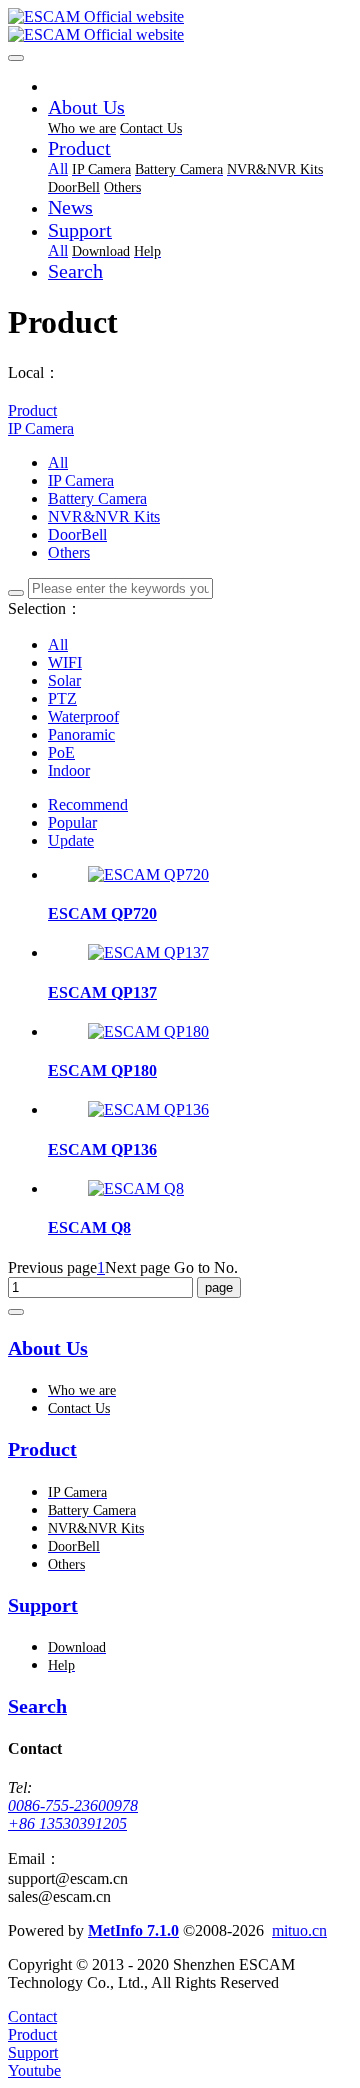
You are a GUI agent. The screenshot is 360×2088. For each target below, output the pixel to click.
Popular (72, 822)
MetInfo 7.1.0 (133, 1930)
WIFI (65, 662)
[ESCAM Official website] (180, 26)
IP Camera (41, 428)
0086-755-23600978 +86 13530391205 (73, 1814)
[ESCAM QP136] (148, 1109)
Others (69, 552)
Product (32, 410)
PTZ (62, 698)
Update (71, 840)
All (58, 168)
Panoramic (81, 734)
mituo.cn (299, 1930)
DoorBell (77, 534)
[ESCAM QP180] (148, 1031)
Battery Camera (97, 498)
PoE (61, 752)
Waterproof (83, 716)
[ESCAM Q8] (136, 1188)
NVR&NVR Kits (104, 516)
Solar (64, 680)
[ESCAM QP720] (148, 874)
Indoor (69, 770)
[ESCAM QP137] (148, 952)
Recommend (88, 804)
